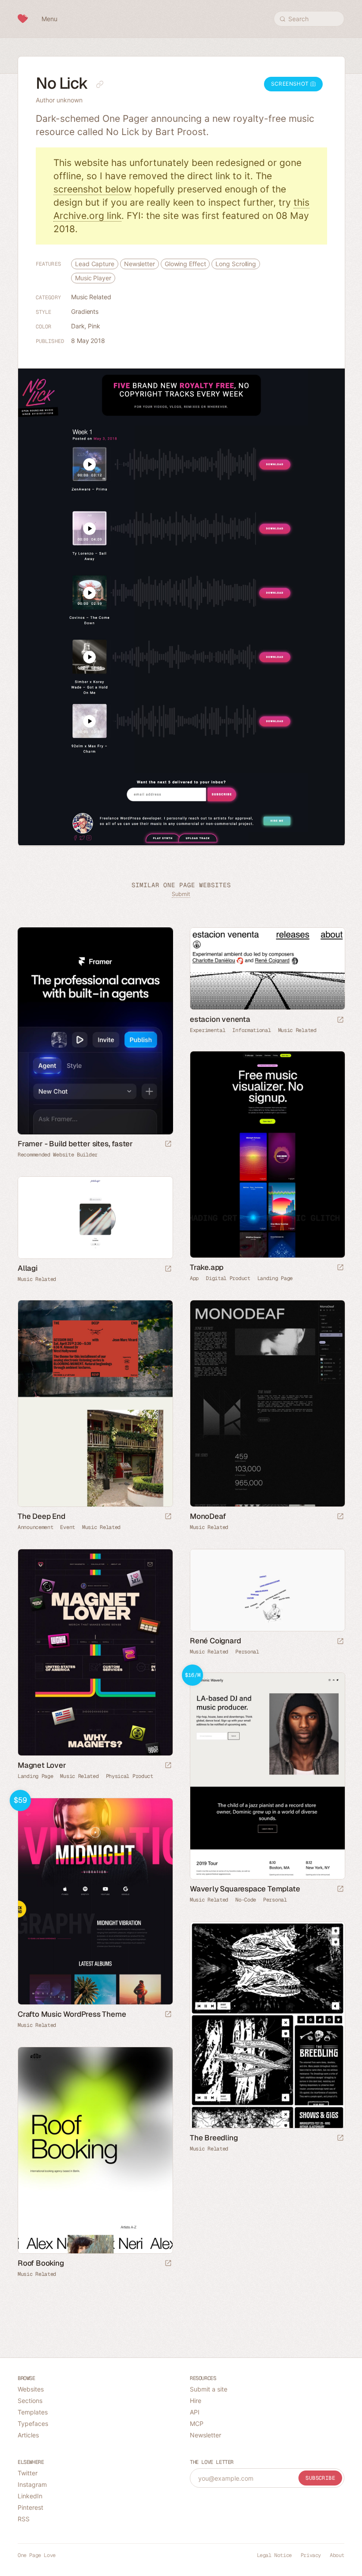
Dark (78, 326)
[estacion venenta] (267, 969)
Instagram (32, 2484)
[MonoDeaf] (267, 1403)
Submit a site (209, 2389)
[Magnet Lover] (95, 1652)
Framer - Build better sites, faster (75, 1144)
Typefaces (33, 2423)
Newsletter (140, 264)
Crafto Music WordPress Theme (72, 2014)
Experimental (207, 1030)
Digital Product (228, 1278)
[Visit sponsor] (168, 1144)
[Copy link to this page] (100, 84)
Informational (251, 1030)
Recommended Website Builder (58, 1155)
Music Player (93, 278)
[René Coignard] (267, 1590)
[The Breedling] (267, 2025)
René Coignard (215, 1641)
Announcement (35, 1527)
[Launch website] (340, 1020)
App (194, 1278)
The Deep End (41, 1516)
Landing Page (275, 1278)
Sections (30, 2401)
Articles (28, 2435)
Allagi (28, 1268)
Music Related (91, 297)
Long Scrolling (236, 264)
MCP (197, 2423)
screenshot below (92, 189)
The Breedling (214, 2138)
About (337, 2555)
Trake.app (207, 1267)
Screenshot (291, 84)
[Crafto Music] (95, 1901)
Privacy (311, 2555)
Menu (49, 19)
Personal (247, 1652)
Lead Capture (95, 264)
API (195, 2412)
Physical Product (130, 1776)
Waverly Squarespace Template (245, 1889)
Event (68, 1527)
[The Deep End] (95, 1403)
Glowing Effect (185, 264)
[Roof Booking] (95, 2150)
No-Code (246, 1900)
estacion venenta (220, 1019)
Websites (31, 2389)
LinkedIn (30, 2496)
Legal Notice (274, 2555)
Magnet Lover (42, 1765)
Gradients (85, 311)
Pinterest (30, 2507)
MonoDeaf (208, 1516)
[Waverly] (267, 1776)
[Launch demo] (340, 1889)
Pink (94, 326)
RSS (24, 2519)
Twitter (28, 2473)
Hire (196, 2401)
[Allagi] (95, 1218)
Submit (181, 894)
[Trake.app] (267, 1154)
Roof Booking (41, 2263)
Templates (33, 2412)
